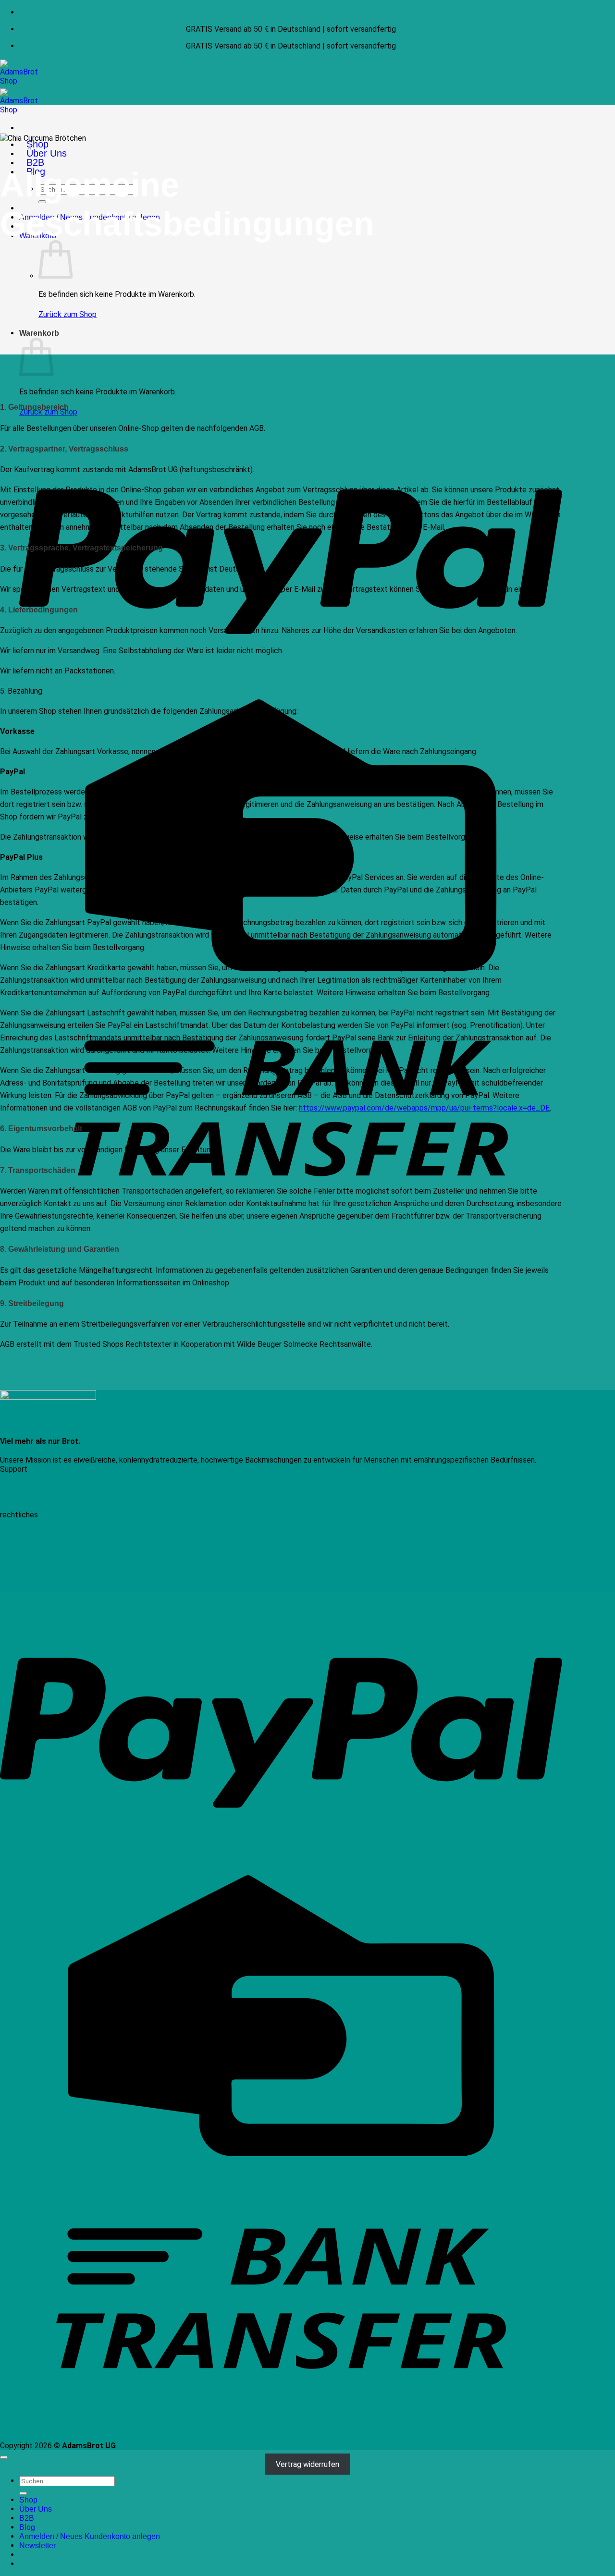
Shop (37, 144)
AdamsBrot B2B (27, 1496)
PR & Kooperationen (34, 1506)
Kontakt (14, 1478)
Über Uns (47, 153)
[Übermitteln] (23, 2493)
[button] (37, 2545)
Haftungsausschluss (34, 1542)
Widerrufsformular (31, 1579)
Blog (27, 2527)
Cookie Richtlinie (28, 1551)
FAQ (7, 1487)
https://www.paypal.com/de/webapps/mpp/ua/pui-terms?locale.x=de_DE (424, 1108)
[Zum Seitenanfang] (4, 2457)
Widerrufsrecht (25, 1569)
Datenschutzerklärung (37, 1533)
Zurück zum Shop (68, 314)
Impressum (19, 1524)
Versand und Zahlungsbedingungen (58, 1560)
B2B (35, 162)
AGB (7, 1588)
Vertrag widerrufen (307, 2464)
